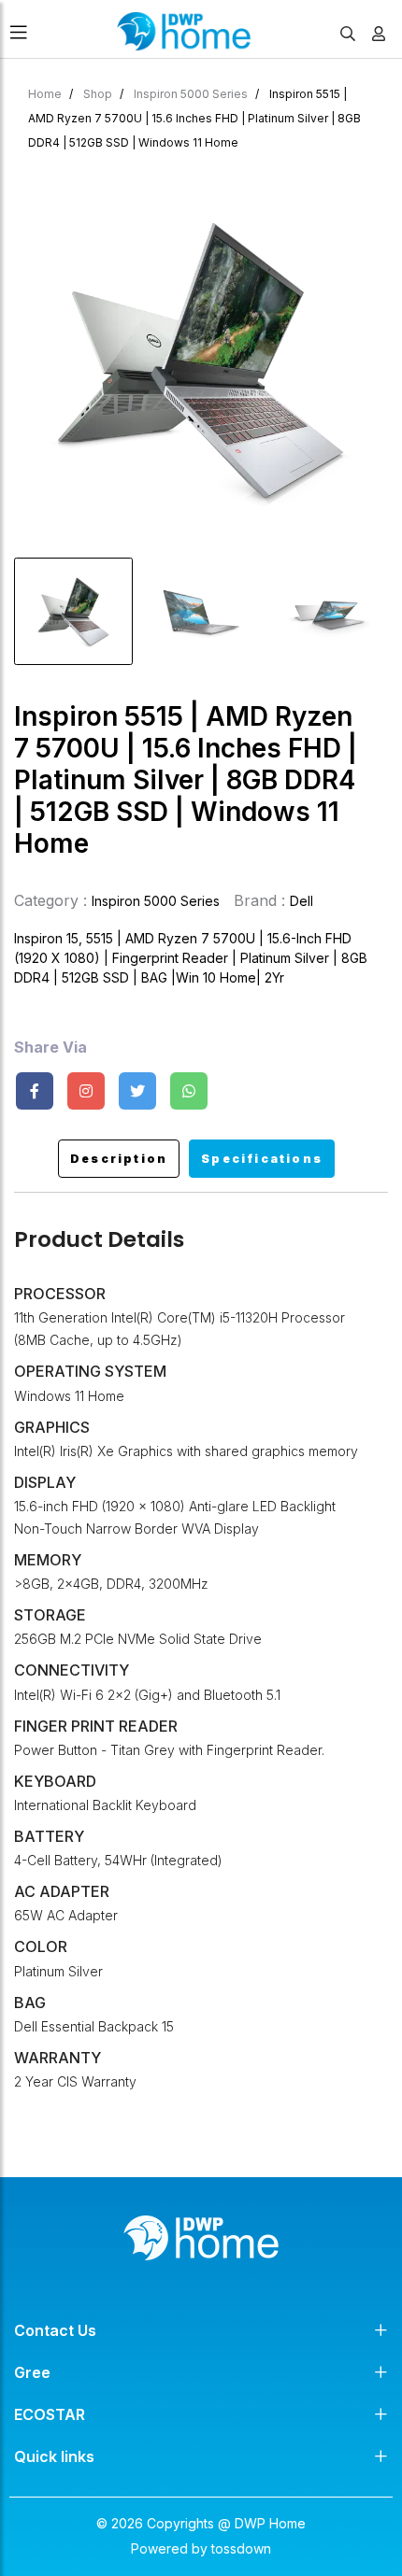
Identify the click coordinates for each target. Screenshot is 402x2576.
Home (45, 94)
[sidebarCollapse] (19, 29)
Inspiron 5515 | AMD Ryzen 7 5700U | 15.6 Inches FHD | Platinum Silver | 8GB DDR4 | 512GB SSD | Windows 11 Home (194, 118)
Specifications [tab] (262, 1159)
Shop (98, 94)
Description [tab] (119, 1159)
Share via (50, 1047)
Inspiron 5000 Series (191, 94)
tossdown (241, 2548)
